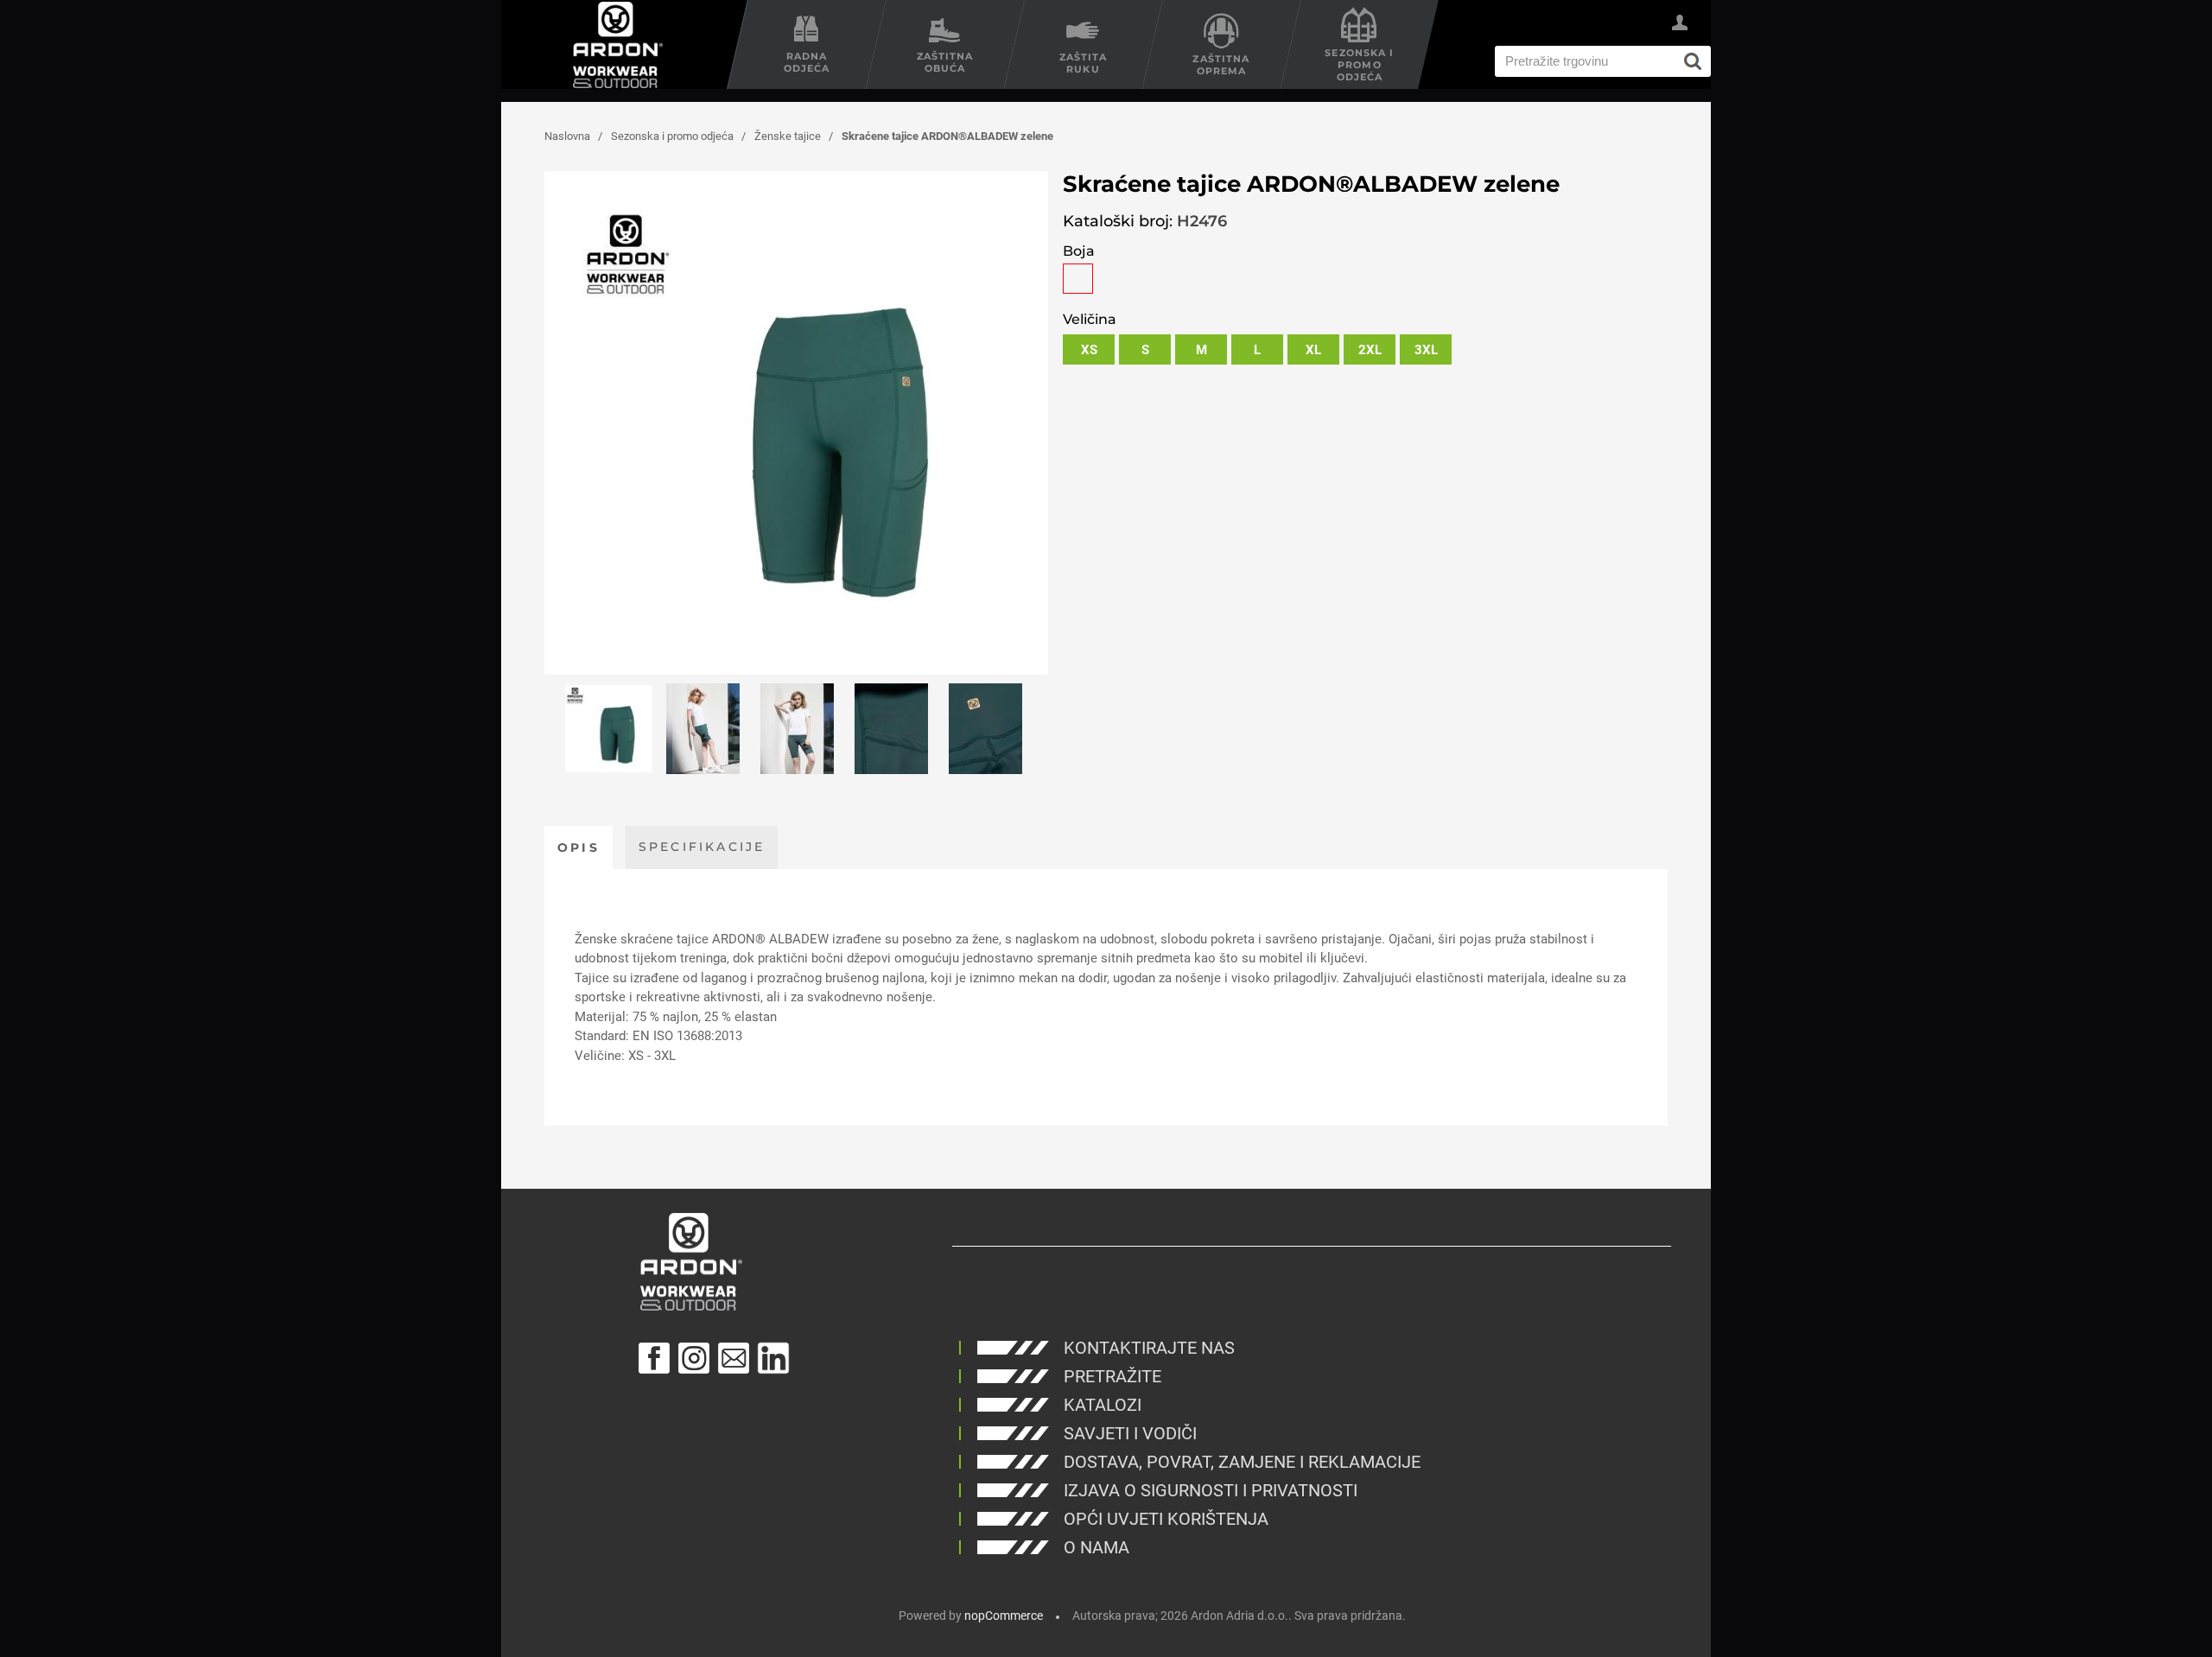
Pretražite (1112, 1376)
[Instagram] (694, 1358)
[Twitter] (773, 1358)
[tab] (578, 848)
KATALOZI (1103, 1405)
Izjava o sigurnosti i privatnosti (1211, 1490)
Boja (1079, 251)
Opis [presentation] (578, 848)
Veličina (1090, 319)
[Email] (734, 1358)
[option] (609, 729)
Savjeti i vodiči (1130, 1433)
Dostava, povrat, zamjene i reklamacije (1242, 1462)
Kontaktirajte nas (1149, 1348)
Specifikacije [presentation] (702, 847)
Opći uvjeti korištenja (1166, 1519)
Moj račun (1680, 25)
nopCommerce (1004, 1616)
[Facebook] (654, 1358)
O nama (1096, 1547)
